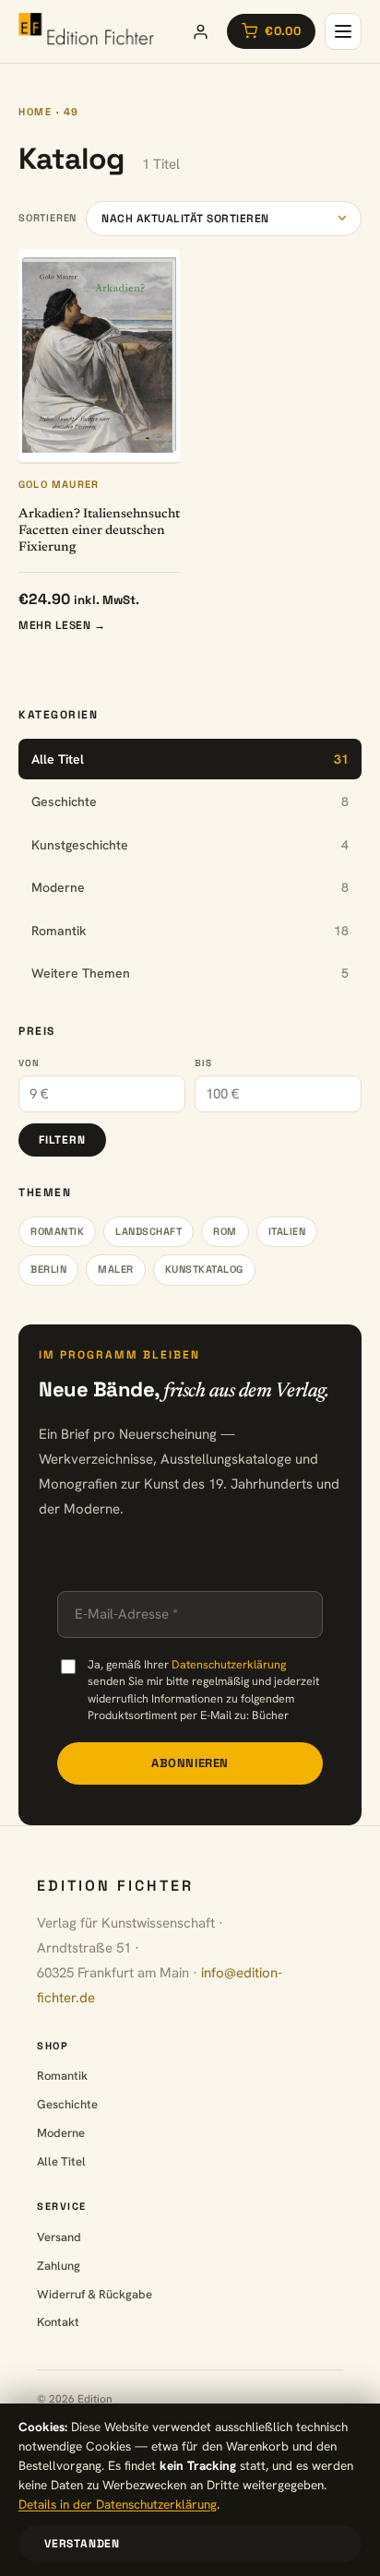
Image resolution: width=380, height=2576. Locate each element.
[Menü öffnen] (343, 31)
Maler (116, 1269)
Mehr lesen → (62, 625)
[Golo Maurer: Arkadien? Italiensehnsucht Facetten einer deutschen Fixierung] (99, 356)
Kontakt (58, 2322)
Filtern (62, 1140)
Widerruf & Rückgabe (95, 2294)
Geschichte (67, 2104)
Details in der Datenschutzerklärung (118, 2504)
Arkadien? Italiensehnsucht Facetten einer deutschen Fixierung (99, 531)
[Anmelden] (200, 31)
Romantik (57, 1231)
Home (35, 112)
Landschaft (148, 1231)
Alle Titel (61, 2161)
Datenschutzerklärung (229, 1664)
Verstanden (82, 2544)
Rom (225, 1231)
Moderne (61, 2133)
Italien (287, 1231)
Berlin (48, 1269)
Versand (59, 2237)
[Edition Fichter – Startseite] (86, 31)
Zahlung (59, 2266)
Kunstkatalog (204, 1269)
